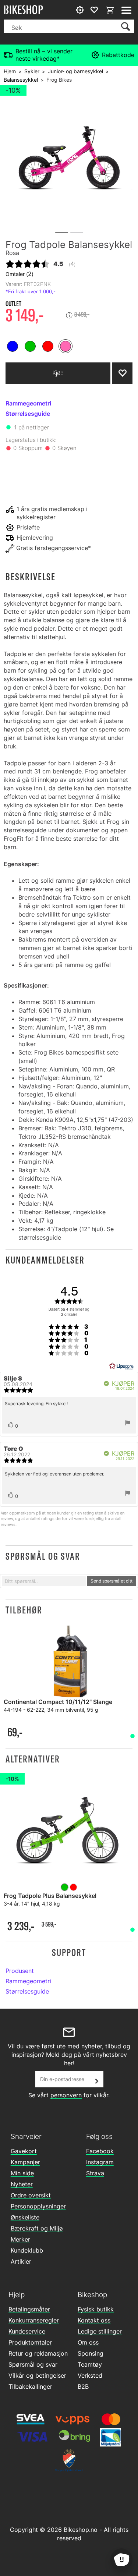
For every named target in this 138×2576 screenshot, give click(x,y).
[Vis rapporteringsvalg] (128, 1424)
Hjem (10, 71)
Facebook (100, 2151)
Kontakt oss (94, 2320)
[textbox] (44, 1581)
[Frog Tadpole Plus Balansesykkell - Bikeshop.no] (69, 1833)
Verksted (90, 2375)
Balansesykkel (21, 80)
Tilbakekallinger (30, 2387)
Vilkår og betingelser (37, 2375)
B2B (83, 2387)
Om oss (88, 2342)
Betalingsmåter (29, 2309)
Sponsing (91, 2353)
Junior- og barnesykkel (75, 71)
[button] (69, 577)
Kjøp (58, 373)
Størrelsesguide (27, 1991)
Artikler (21, 2261)
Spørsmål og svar (33, 2364)
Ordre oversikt (31, 2195)
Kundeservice (27, 2331)
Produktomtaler (30, 2342)
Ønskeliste (25, 2217)
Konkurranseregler (34, 2320)
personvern (66, 2095)
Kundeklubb (27, 2250)
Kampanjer (25, 2162)
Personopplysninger (38, 2206)
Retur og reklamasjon (38, 2353)
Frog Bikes (59, 80)
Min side (22, 2173)
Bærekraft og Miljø (37, 2228)
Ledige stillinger (100, 2331)
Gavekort (24, 2151)
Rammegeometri (28, 1981)
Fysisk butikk (96, 2309)
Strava (95, 2173)
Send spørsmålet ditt (112, 1581)
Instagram (100, 2162)
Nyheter (22, 2184)
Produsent (20, 1971)
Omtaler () (20, 274)
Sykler (32, 71)
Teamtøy (90, 2364)
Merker (20, 2239)
